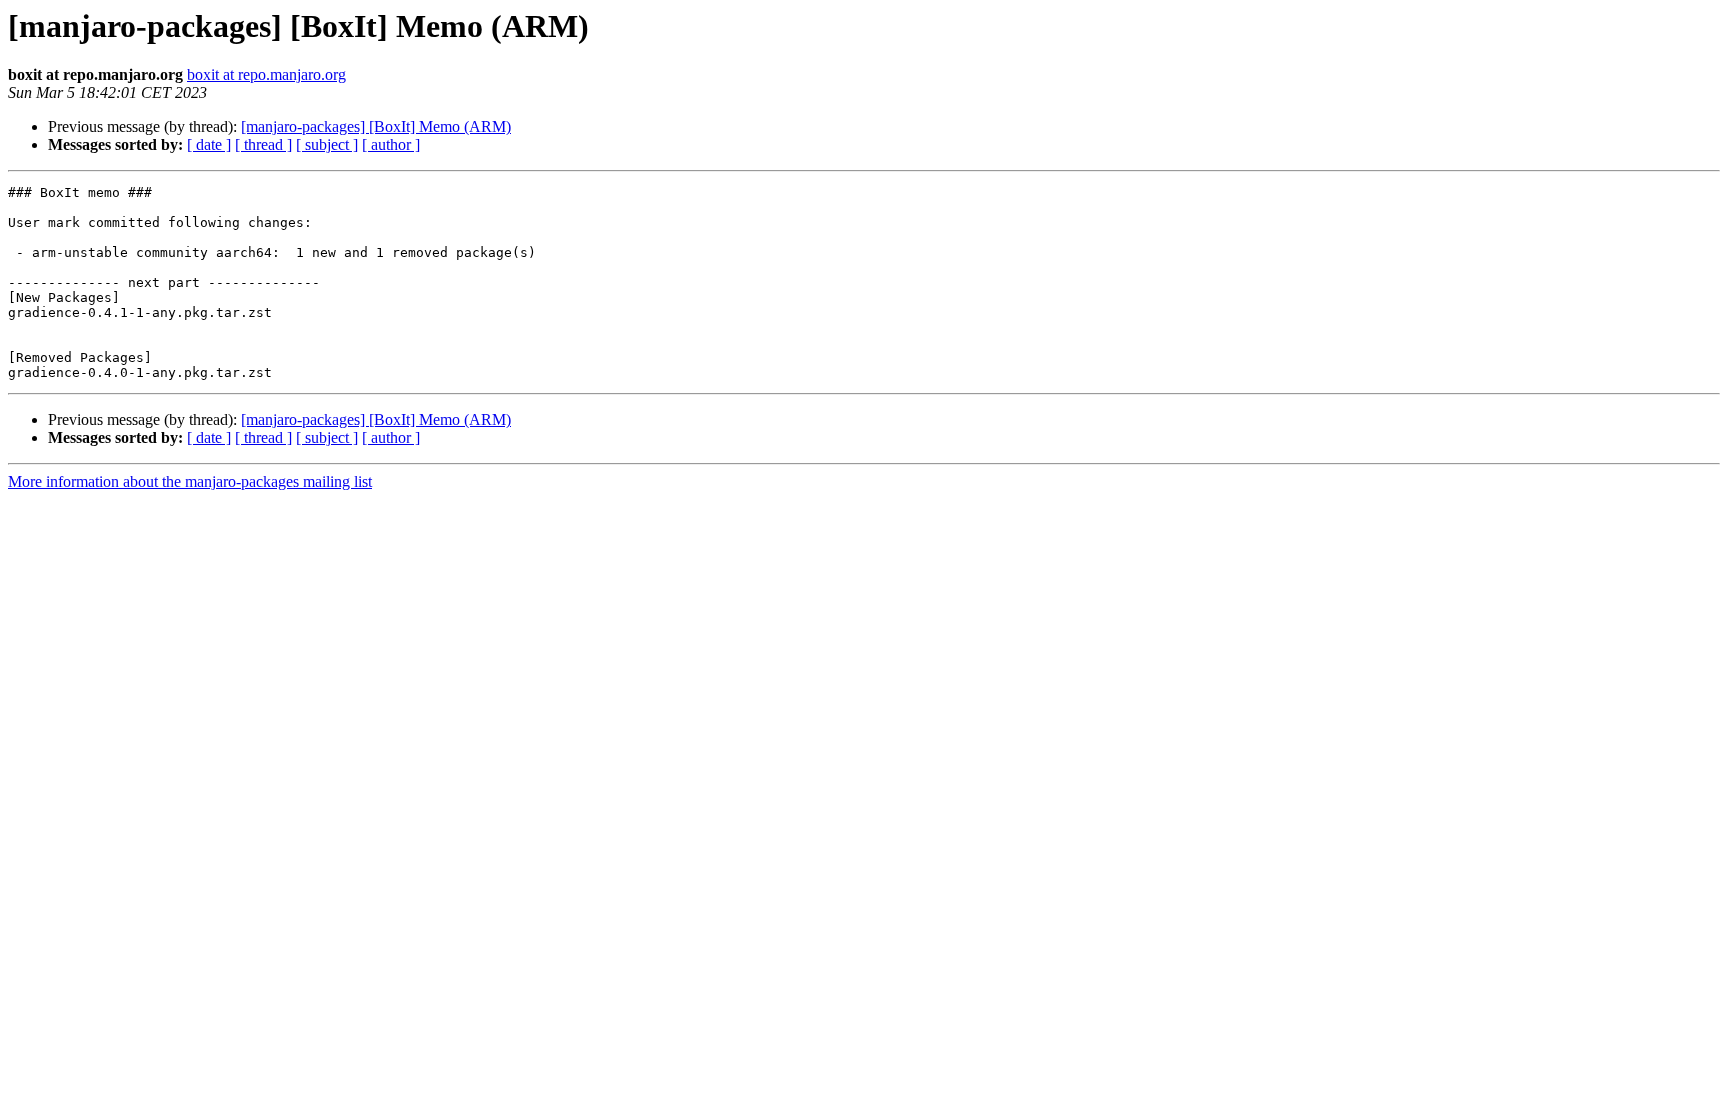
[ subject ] (327, 144)
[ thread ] (263, 144)
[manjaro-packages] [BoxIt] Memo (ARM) (376, 126)
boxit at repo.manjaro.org (266, 74)
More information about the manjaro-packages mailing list (190, 481)
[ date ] (209, 144)
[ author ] (391, 144)
